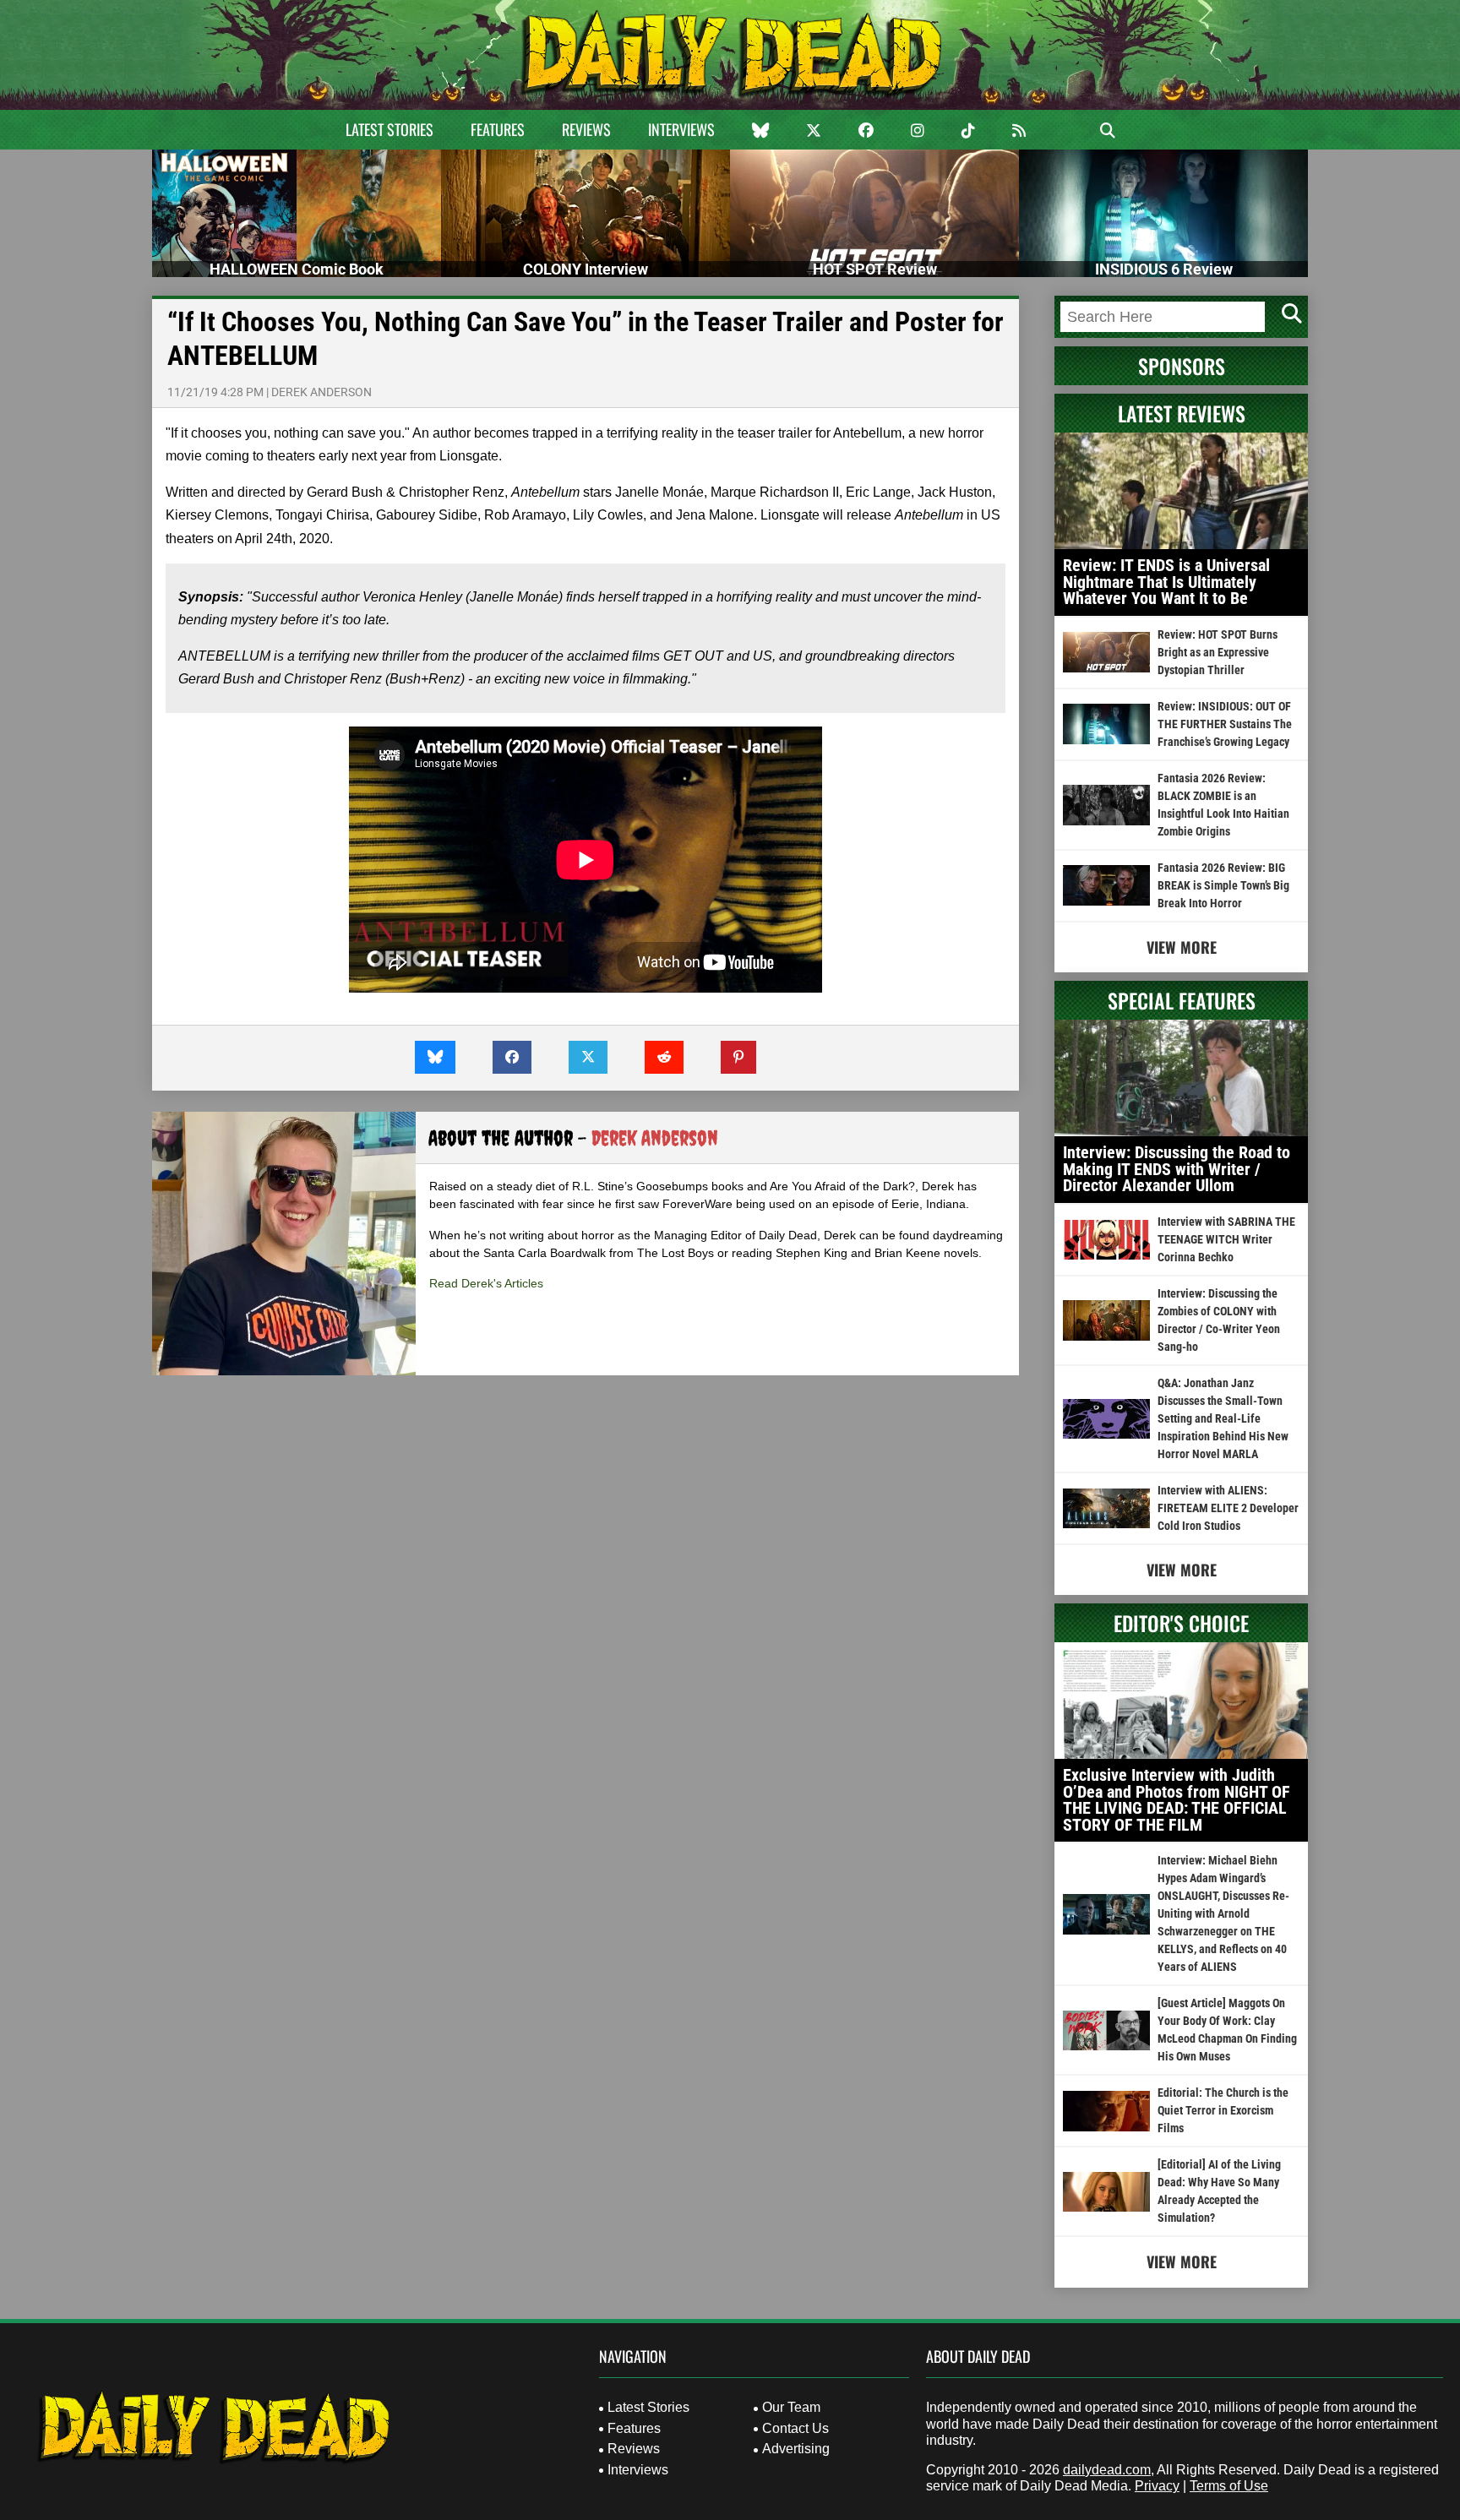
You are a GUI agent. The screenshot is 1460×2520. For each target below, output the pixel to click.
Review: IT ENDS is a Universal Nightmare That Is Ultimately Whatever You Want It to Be (1166, 582)
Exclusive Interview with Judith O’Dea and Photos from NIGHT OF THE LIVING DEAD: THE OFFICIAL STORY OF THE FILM (1177, 1800)
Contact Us (795, 2428)
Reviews (586, 129)
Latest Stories (390, 129)
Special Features (1182, 1000)
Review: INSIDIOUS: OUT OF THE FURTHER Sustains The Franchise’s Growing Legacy (1225, 724)
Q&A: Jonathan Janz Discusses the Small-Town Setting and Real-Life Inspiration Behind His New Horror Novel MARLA (1223, 1418)
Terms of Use (1229, 2486)
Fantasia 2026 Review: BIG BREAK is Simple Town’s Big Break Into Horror (1223, 885)
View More (1182, 947)
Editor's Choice (1181, 1623)
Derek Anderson (321, 392)
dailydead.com (1107, 2470)
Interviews (681, 129)
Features (498, 129)
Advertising (796, 2449)
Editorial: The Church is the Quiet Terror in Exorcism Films (1223, 2110)
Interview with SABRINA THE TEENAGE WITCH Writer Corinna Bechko (1226, 1239)
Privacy (1157, 2486)
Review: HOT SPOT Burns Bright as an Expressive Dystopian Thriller (1218, 652)
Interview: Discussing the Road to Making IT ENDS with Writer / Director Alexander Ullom (1177, 1169)
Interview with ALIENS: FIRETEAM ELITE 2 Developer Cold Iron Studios (1228, 1508)
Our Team (791, 2407)
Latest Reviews (1182, 413)
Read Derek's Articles (486, 1283)
